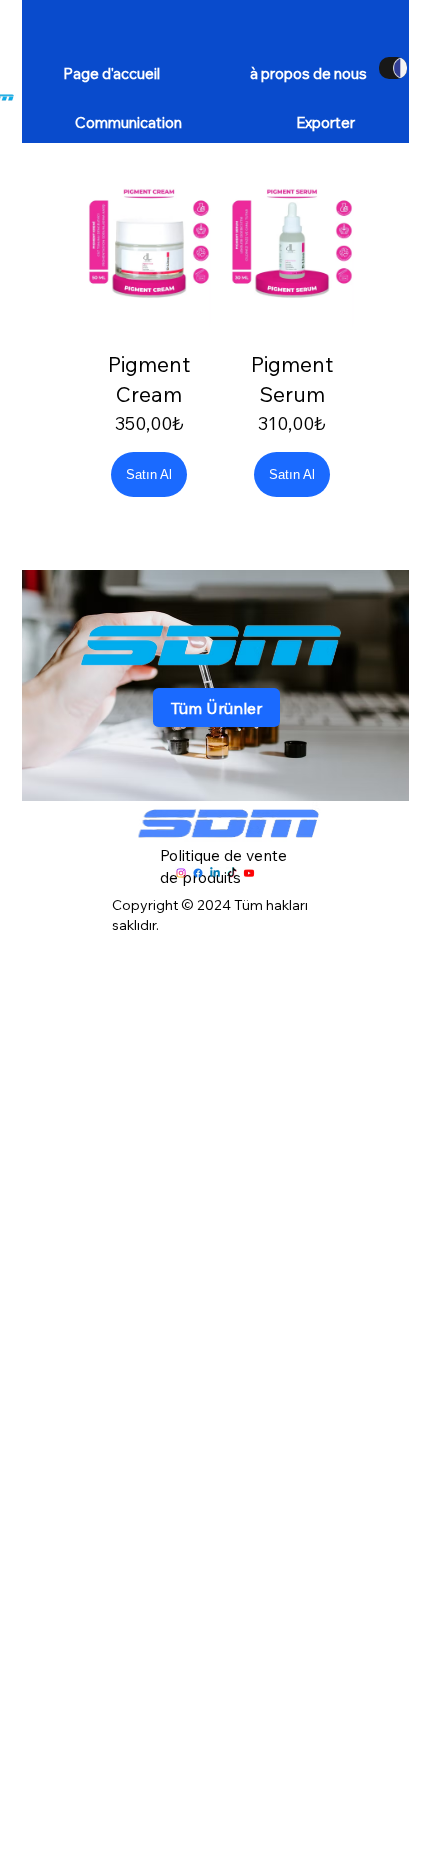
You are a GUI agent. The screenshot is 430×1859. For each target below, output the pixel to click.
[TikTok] (232, 873)
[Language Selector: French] (393, 68)
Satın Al (149, 474)
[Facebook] (198, 873)
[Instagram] (181, 873)
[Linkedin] (215, 873)
